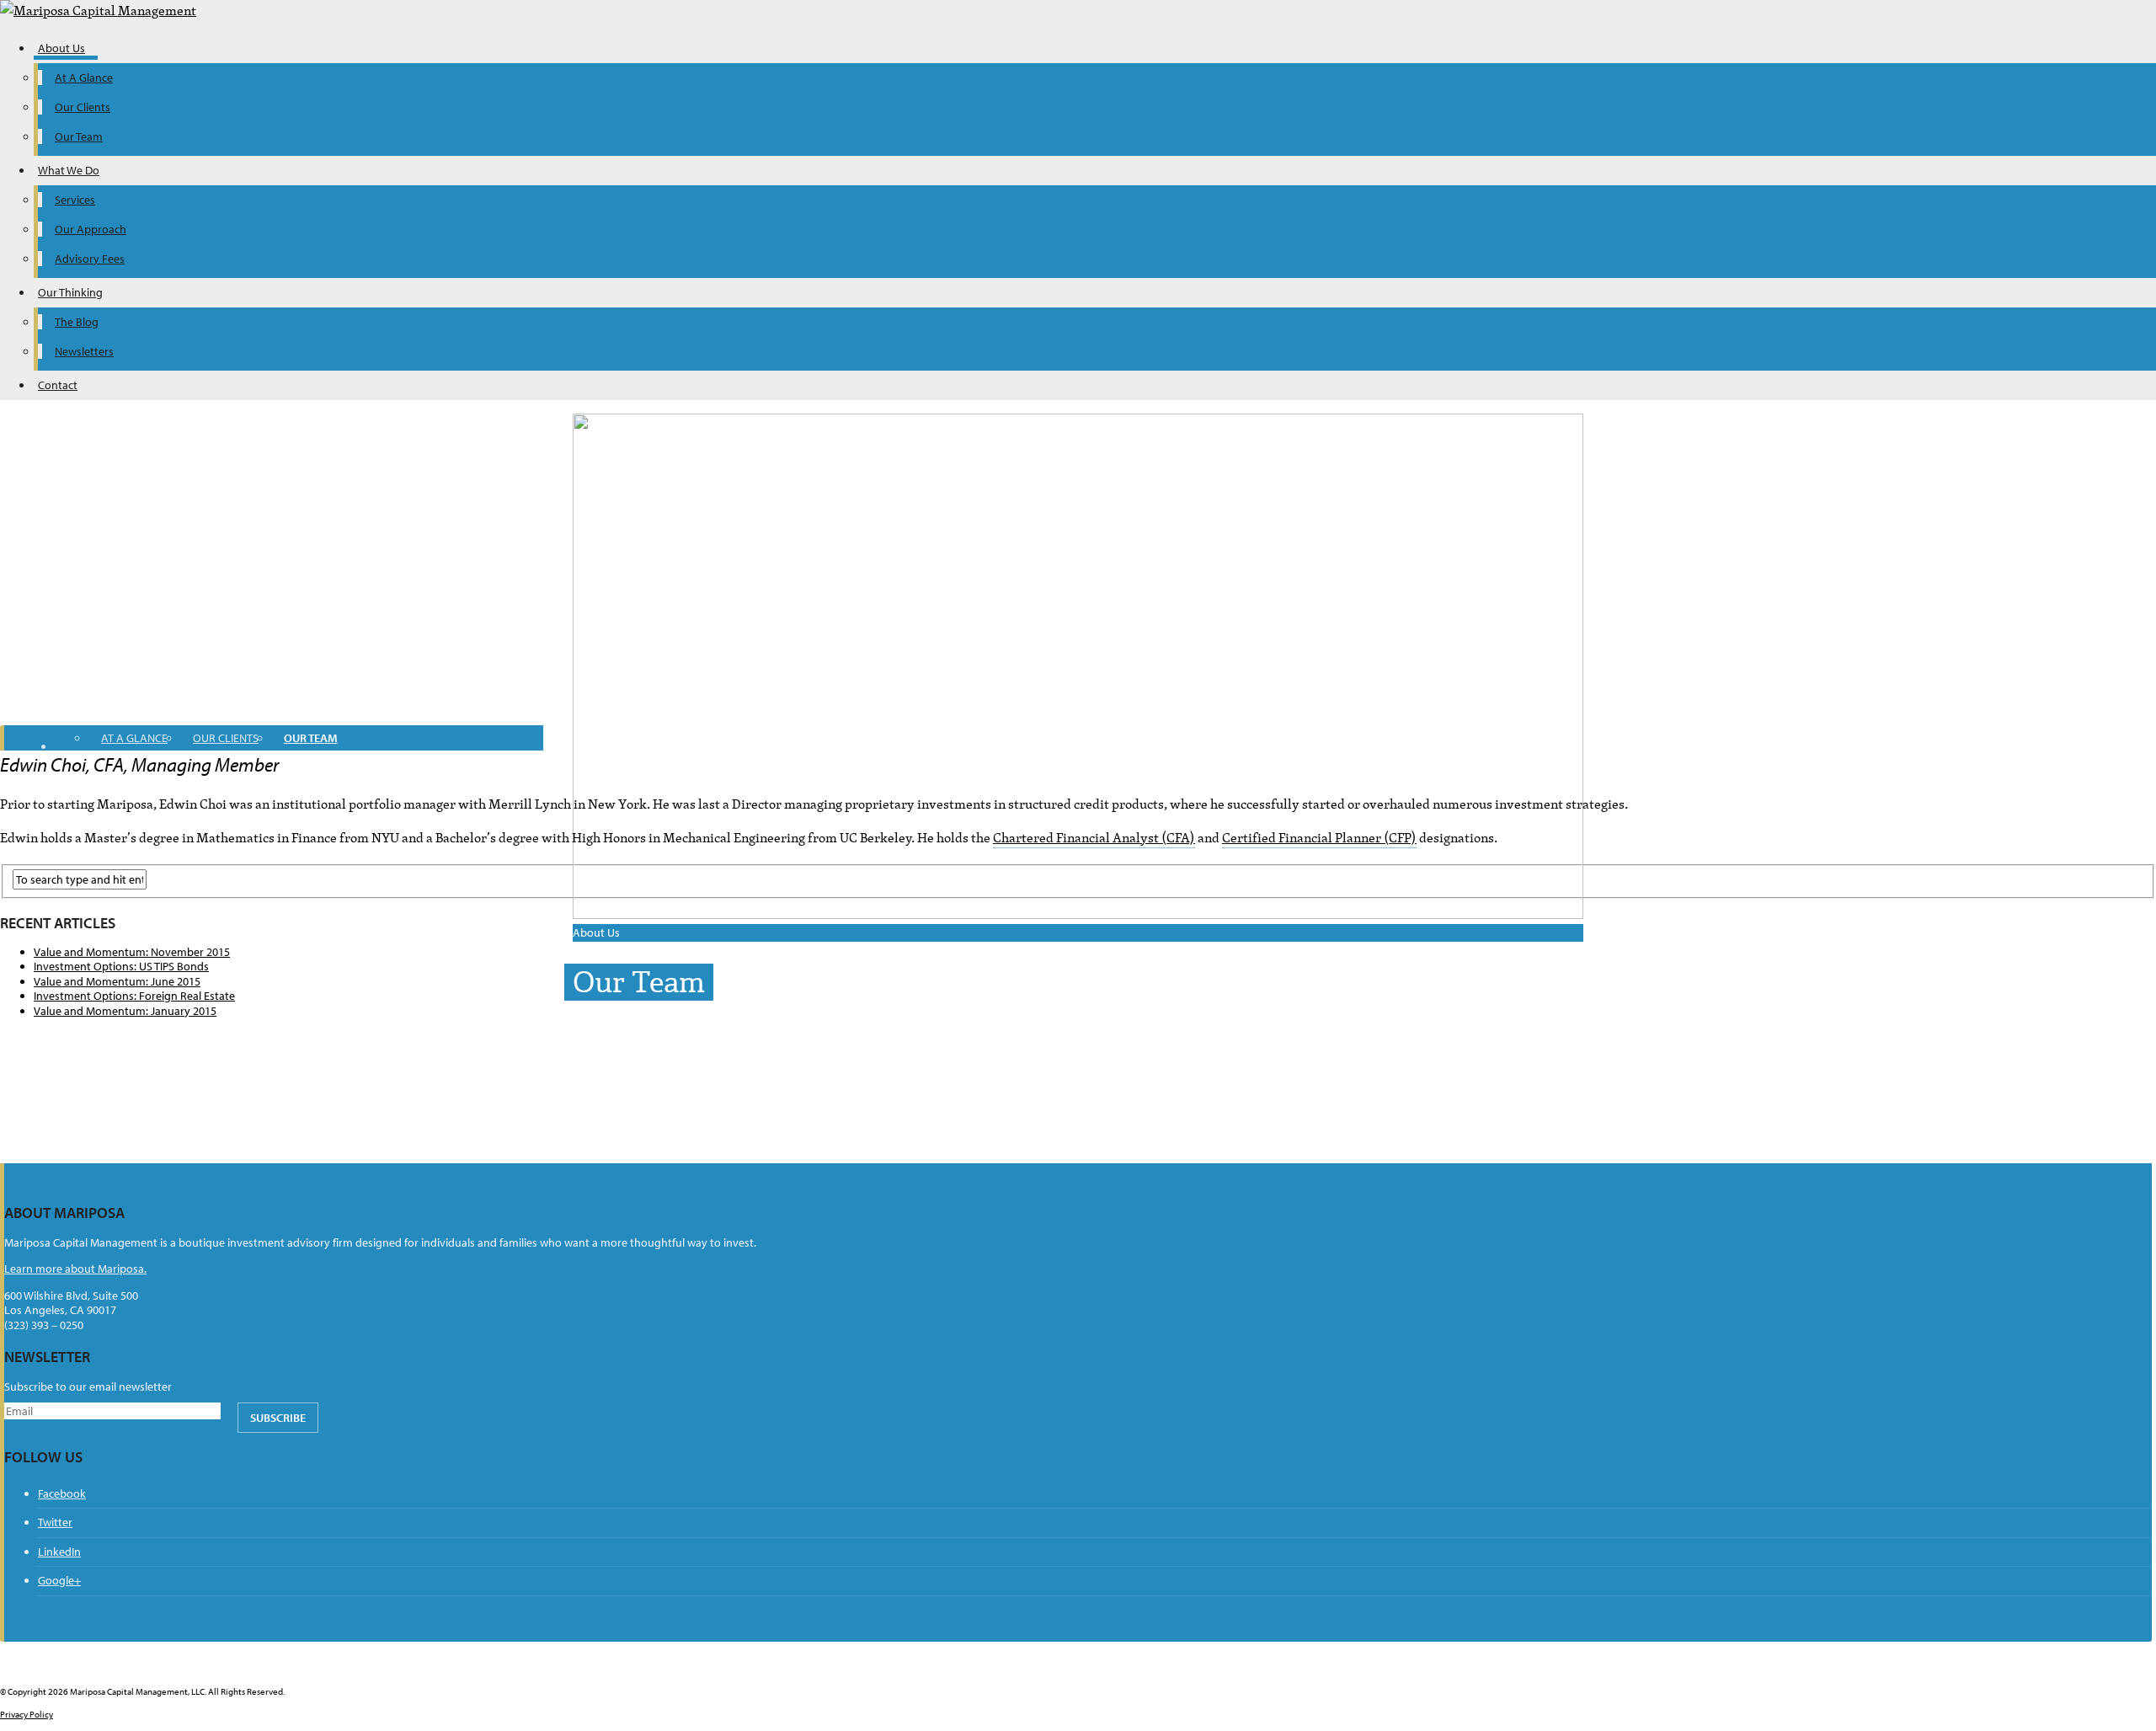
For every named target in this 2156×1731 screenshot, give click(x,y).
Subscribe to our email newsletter (88, 1387)
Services (75, 200)
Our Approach (91, 229)
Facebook (62, 1493)
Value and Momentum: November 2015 (132, 952)
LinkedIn (59, 1552)
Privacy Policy (27, 1714)
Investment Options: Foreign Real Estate (134, 996)
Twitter (55, 1522)
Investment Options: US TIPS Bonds (121, 966)
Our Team (79, 136)
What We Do (69, 170)
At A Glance (84, 77)
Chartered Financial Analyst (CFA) (1094, 837)
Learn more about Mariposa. (75, 1269)
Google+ (59, 1580)
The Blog (77, 322)
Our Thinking (70, 292)
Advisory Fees (90, 259)
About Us (61, 48)
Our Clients (83, 107)
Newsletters (84, 351)
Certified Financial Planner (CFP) (1319, 837)
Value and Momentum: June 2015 (117, 981)
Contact (58, 385)
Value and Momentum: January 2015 (125, 1011)
